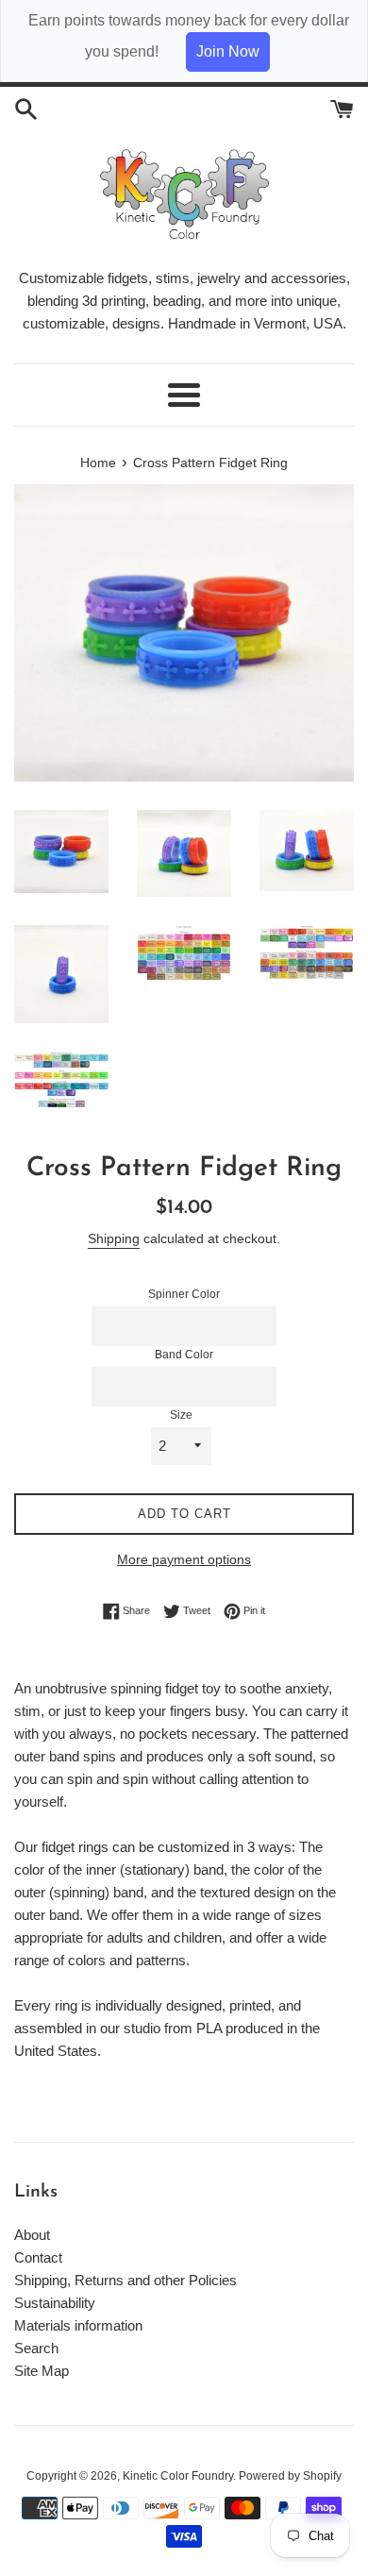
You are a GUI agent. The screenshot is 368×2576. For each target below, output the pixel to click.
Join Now (228, 51)
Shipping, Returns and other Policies (125, 2280)
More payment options (184, 1559)
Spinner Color (184, 1294)
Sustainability (55, 2303)
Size (181, 1415)
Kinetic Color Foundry (178, 2476)
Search (36, 2348)
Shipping (114, 1238)
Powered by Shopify (290, 2476)
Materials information (78, 2325)
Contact (38, 2257)
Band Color (184, 1355)
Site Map (42, 2371)
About (32, 2235)
